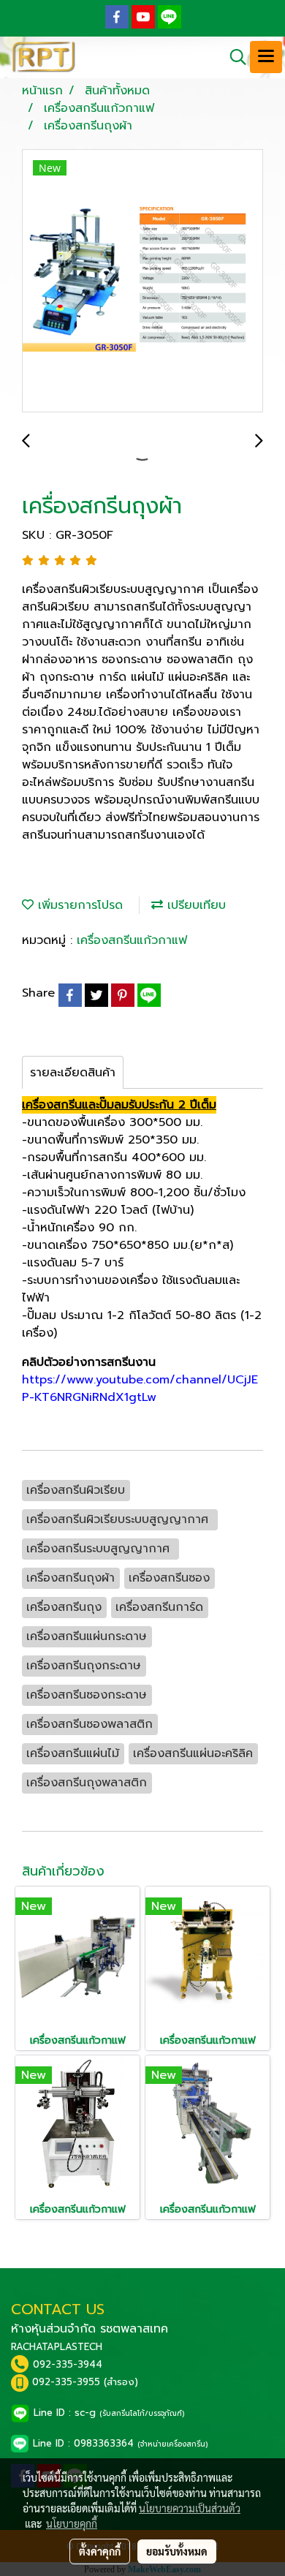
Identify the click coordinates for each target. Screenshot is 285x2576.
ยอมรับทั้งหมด (177, 2551)
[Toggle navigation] (266, 57)
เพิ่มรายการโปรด (78, 905)
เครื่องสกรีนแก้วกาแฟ (132, 940)
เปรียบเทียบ (194, 905)
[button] (233, 57)
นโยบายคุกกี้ (72, 2523)
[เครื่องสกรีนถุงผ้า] (142, 282)
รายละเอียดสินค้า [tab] (73, 1073)
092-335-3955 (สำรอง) (85, 2382)
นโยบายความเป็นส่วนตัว (190, 2508)
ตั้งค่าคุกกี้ (100, 2551)
